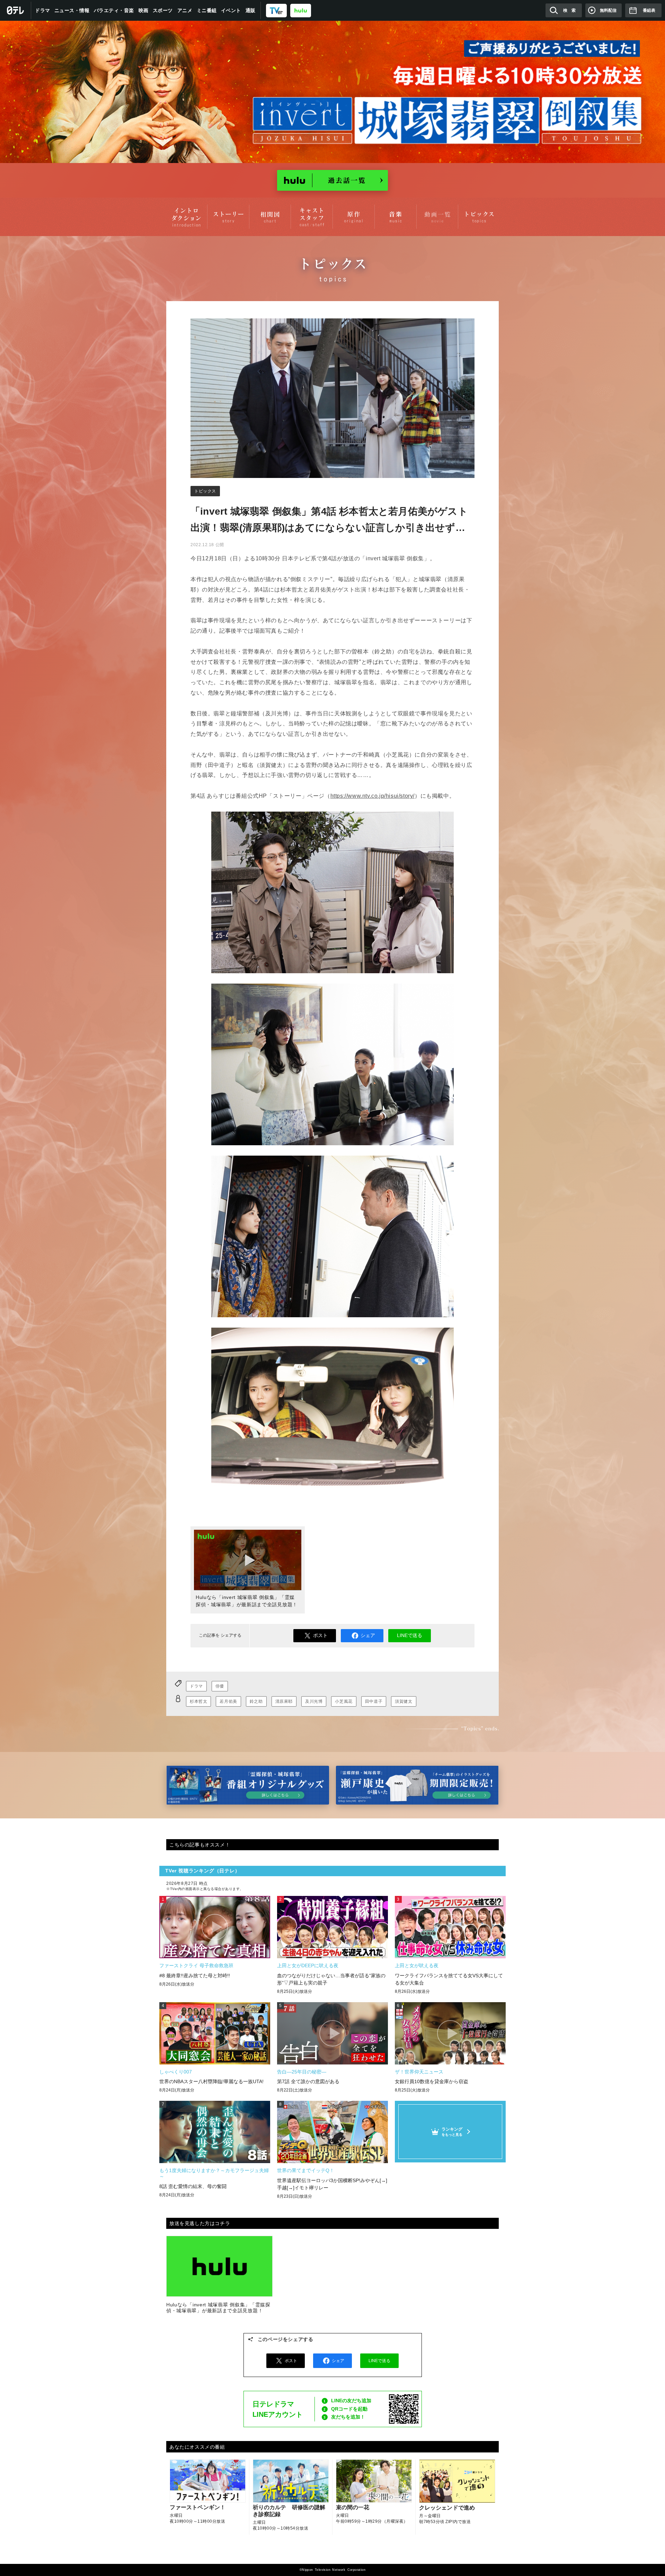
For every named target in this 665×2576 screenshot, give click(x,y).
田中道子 (374, 1701)
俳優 (220, 1686)
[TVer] (276, 10)
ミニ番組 (207, 10)
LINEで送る (410, 1635)
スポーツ (163, 10)
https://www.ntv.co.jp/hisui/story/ (373, 796)
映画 (144, 10)
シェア (368, 1635)
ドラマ (43, 10)
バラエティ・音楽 (114, 10)
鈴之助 (256, 1701)
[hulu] (301, 10)
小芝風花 (344, 1701)
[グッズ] (248, 1785)
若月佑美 (228, 1701)
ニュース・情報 (72, 10)
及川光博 (314, 1701)
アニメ (185, 10)
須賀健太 (404, 1701)
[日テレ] (16, 10)
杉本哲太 (198, 1701)
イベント (231, 10)
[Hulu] (332, 180)
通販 (251, 10)
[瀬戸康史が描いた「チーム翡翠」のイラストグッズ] (417, 1785)
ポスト (320, 1635)
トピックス (205, 491)
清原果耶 (284, 1701)
